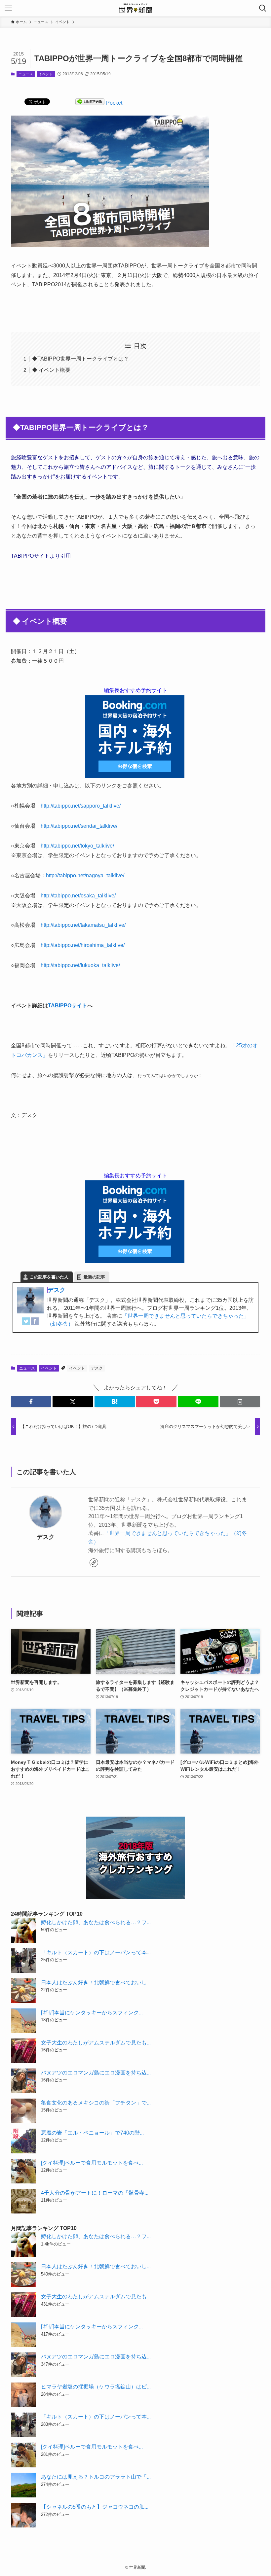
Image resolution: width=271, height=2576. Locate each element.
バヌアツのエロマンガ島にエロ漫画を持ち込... (96, 2073)
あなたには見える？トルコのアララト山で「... (96, 2477)
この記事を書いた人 (49, 1277)
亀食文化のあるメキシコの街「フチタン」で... (96, 2103)
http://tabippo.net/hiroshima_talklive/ (83, 945)
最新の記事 (94, 1277)
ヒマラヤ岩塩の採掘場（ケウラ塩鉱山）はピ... (96, 2387)
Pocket (114, 103)
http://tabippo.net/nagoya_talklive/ (85, 875)
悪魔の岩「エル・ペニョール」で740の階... (92, 2133)
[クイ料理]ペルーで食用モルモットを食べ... (92, 2163)
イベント (46, 74)
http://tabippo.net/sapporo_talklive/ (81, 806)
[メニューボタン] (8, 8)
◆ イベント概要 (51, 370)
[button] (31, 1402)
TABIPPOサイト (68, 1006)
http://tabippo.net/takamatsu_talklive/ (83, 925)
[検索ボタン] (263, 8)
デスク (57, 1290)
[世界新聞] (135, 8)
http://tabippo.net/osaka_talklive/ (78, 896)
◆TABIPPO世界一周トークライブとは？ (80, 359)
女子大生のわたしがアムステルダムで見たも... (96, 2043)
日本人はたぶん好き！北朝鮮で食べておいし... (96, 1983)
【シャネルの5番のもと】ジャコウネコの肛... (95, 2507)
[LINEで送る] (90, 103)
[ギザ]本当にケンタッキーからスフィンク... (92, 2013)
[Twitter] (26, 1323)
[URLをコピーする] (240, 1402)
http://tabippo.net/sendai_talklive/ (79, 826)
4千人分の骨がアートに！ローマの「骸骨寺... (95, 2193)
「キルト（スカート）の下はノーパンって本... (96, 1952)
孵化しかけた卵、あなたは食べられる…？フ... (96, 1922)
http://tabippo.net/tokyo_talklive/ (77, 846)
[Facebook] (35, 1323)
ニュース (26, 74)
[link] (94, 1563)
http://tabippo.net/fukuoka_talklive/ (80, 965)
